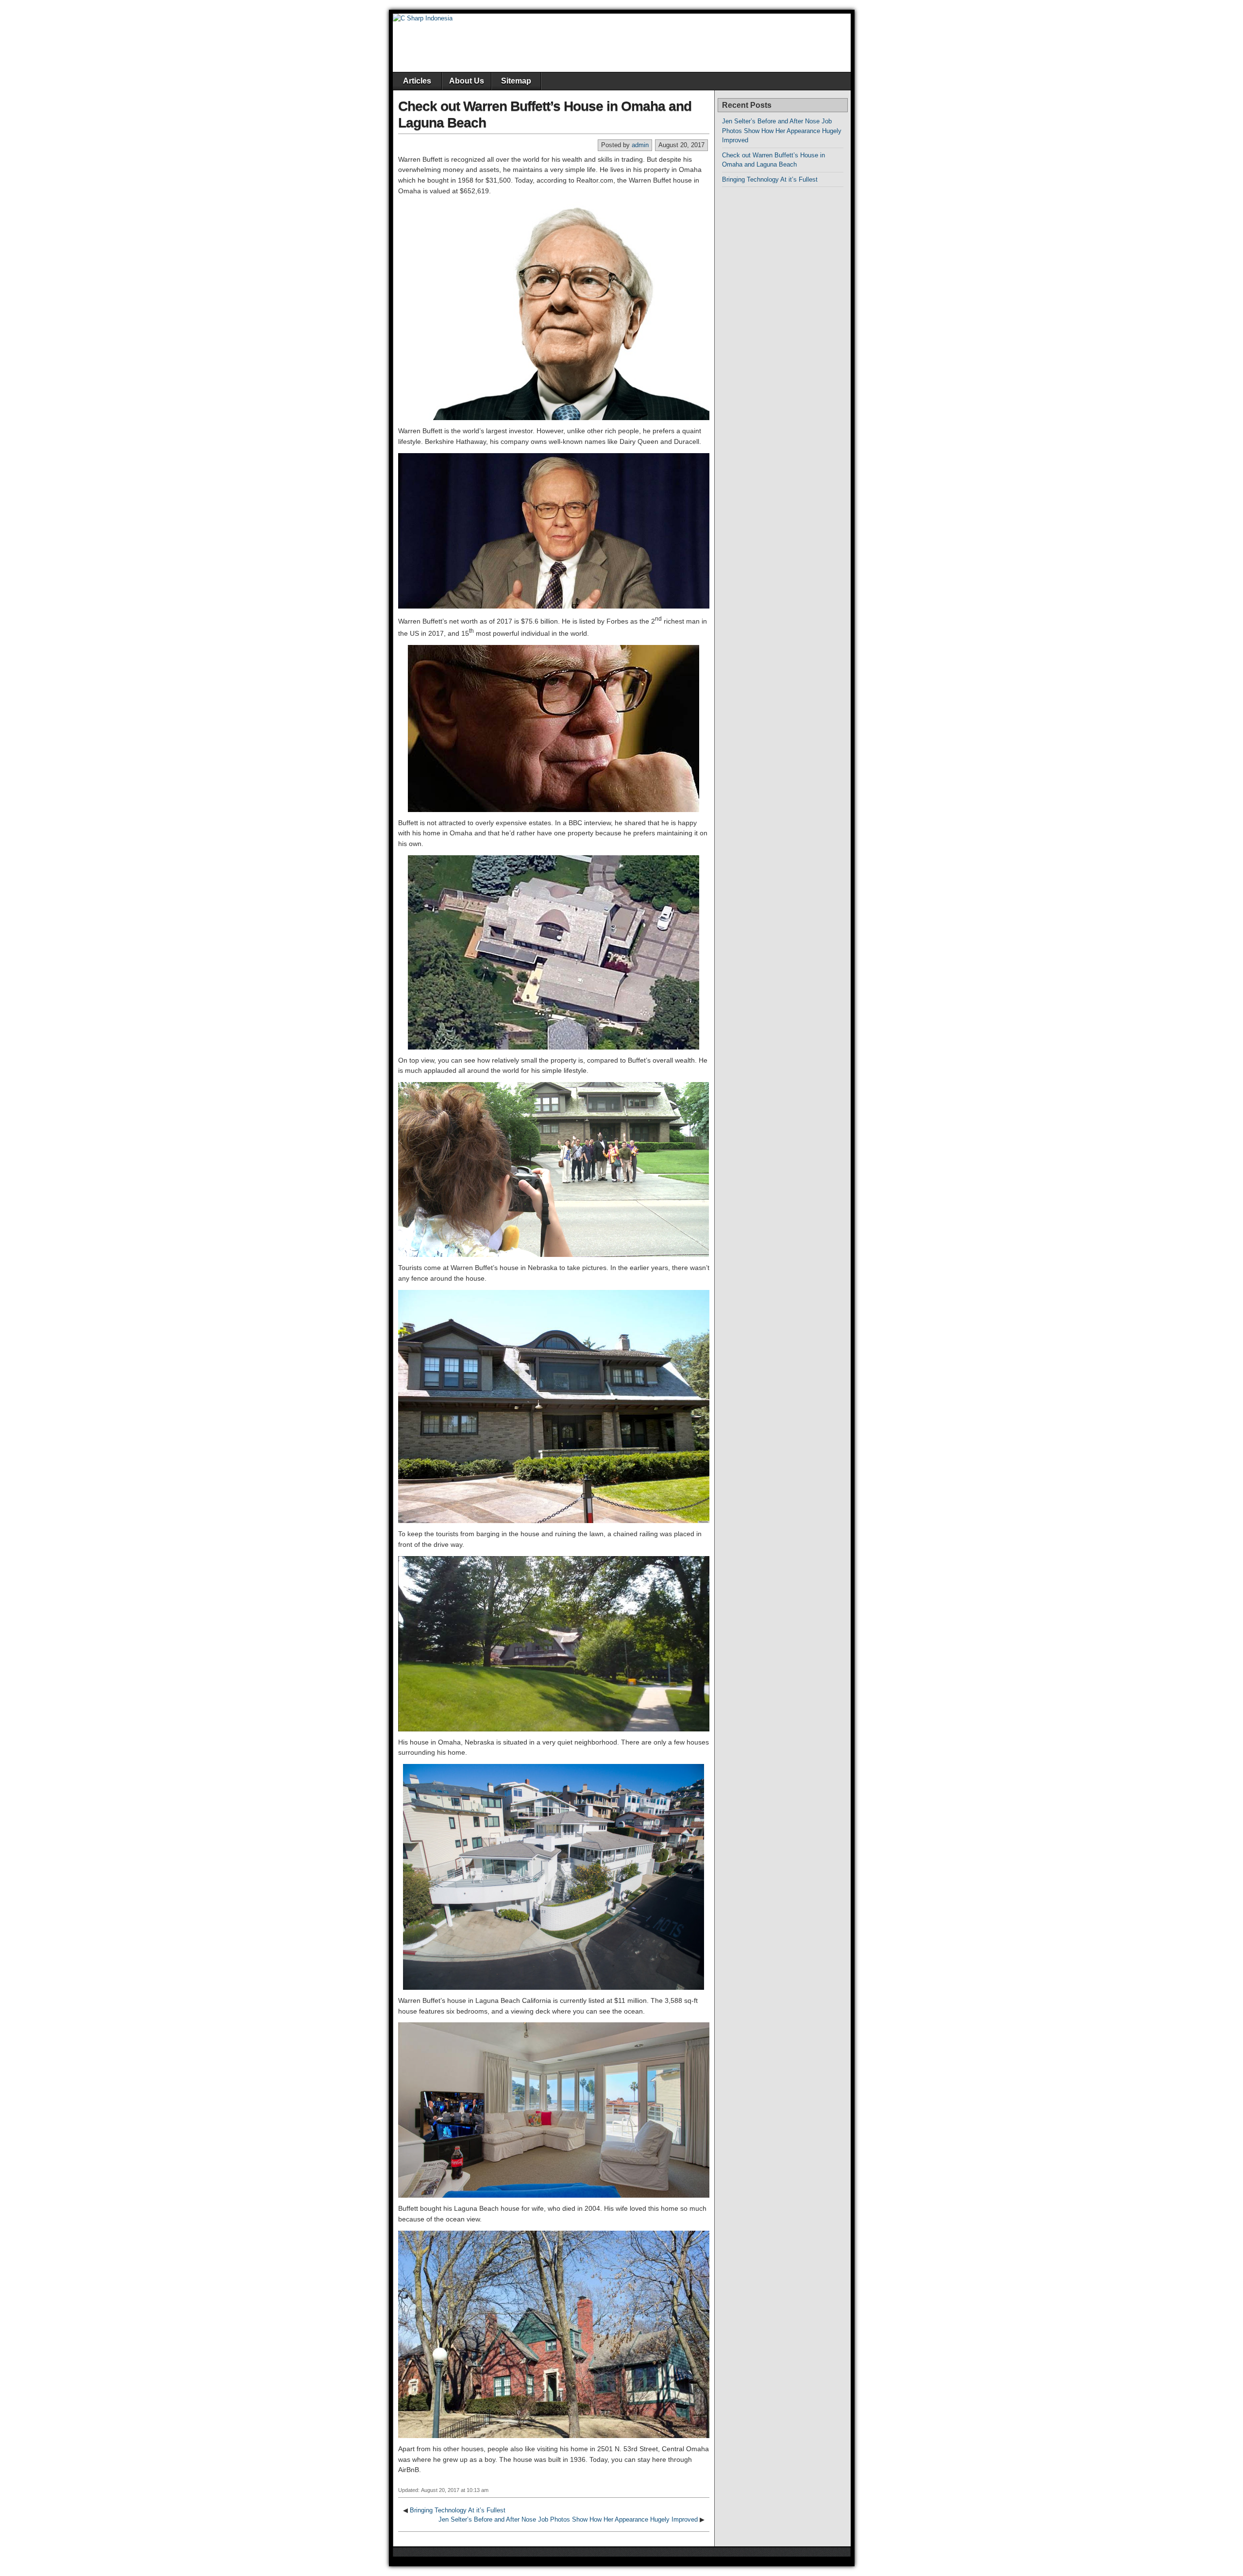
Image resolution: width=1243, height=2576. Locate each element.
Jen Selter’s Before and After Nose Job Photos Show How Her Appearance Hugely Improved (568, 2519)
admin (640, 145)
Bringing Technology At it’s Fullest (458, 2510)
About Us (467, 81)
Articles (417, 81)
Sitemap (516, 81)
